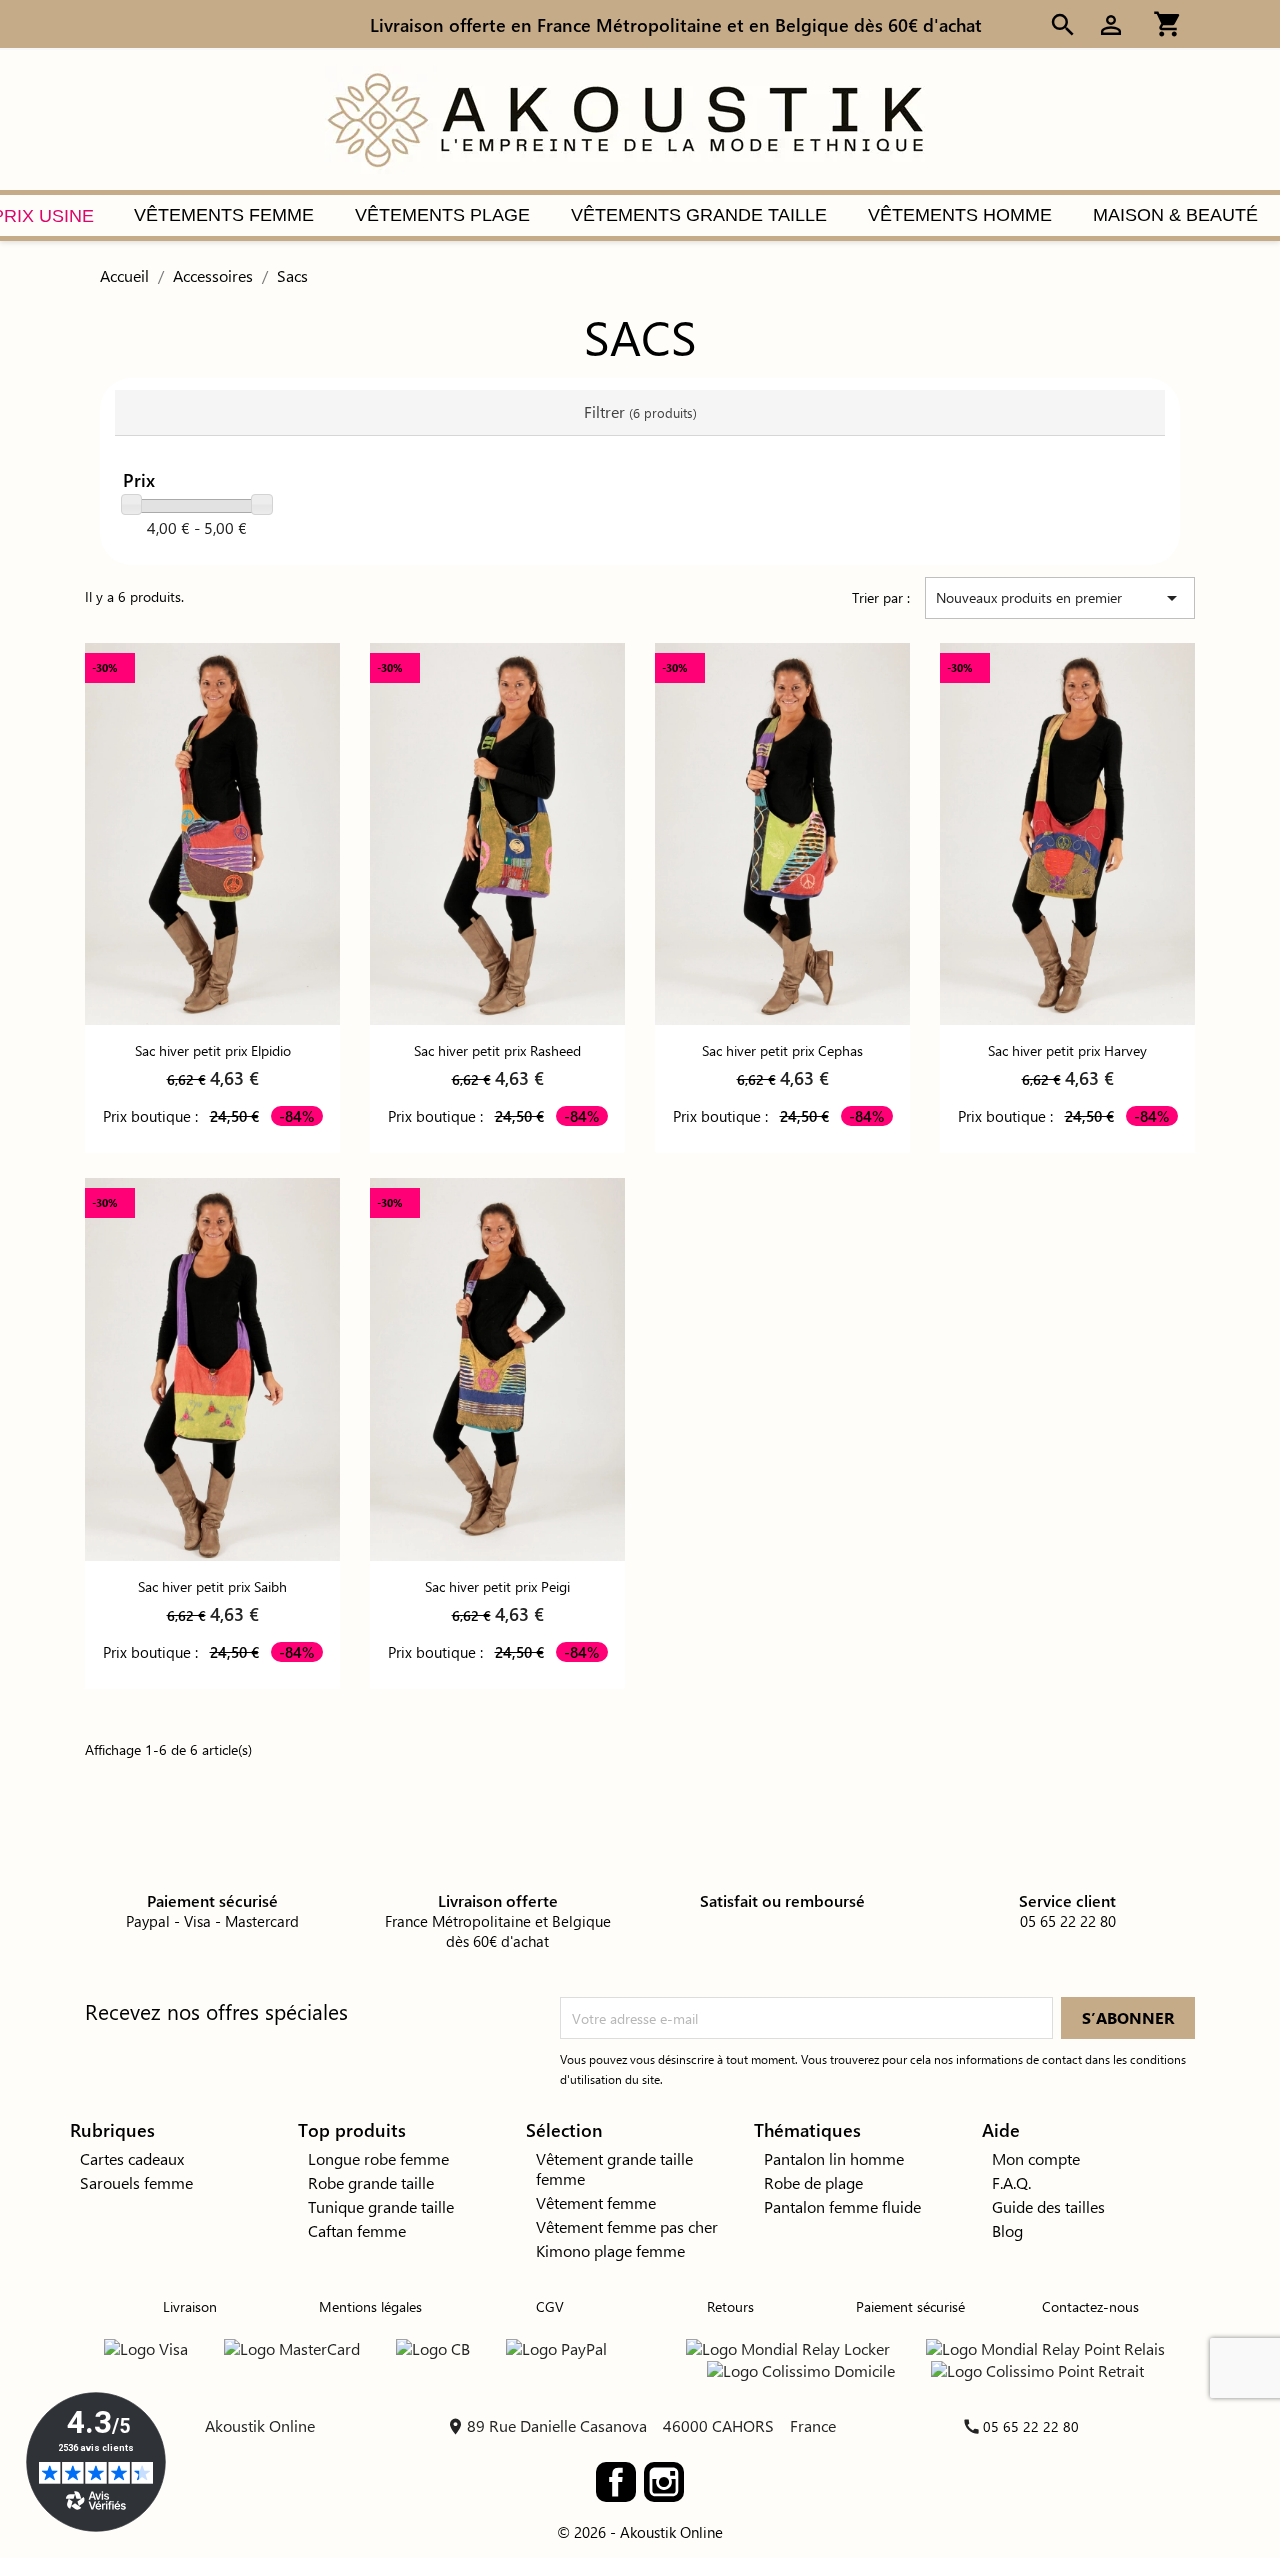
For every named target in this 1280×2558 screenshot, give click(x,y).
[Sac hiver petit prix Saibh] (212, 1369)
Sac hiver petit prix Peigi (497, 1586)
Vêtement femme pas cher (627, 2226)
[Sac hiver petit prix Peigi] (497, 1369)
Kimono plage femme (610, 2250)
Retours (730, 2306)
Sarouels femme (136, 2182)
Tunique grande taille (381, 2206)
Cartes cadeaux (132, 2158)
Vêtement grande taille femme (614, 2168)
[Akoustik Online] (625, 117)
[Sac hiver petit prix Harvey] (1067, 834)
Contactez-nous (1090, 2306)
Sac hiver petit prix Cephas (782, 1050)
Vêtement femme (596, 2202)
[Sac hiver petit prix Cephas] (782, 834)
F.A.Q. (1011, 2182)
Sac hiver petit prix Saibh (212, 1586)
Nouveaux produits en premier (1060, 598)
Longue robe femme (378, 2158)
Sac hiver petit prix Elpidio (213, 1050)
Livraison (190, 2306)
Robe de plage (813, 2182)
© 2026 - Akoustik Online (640, 2532)
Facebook (616, 2482)
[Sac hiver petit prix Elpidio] (212, 834)
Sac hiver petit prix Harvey (1067, 1050)
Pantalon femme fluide (842, 2206)
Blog (1007, 2230)
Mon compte (1036, 2158)
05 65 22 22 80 (1031, 2426)
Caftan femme (357, 2230)
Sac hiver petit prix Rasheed (497, 1050)
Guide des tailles (1048, 2206)
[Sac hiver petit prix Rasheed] (497, 834)
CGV (550, 2306)
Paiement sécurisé (910, 2306)
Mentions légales (370, 2306)
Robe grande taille (371, 2182)
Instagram (664, 2482)
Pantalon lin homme (834, 2158)
